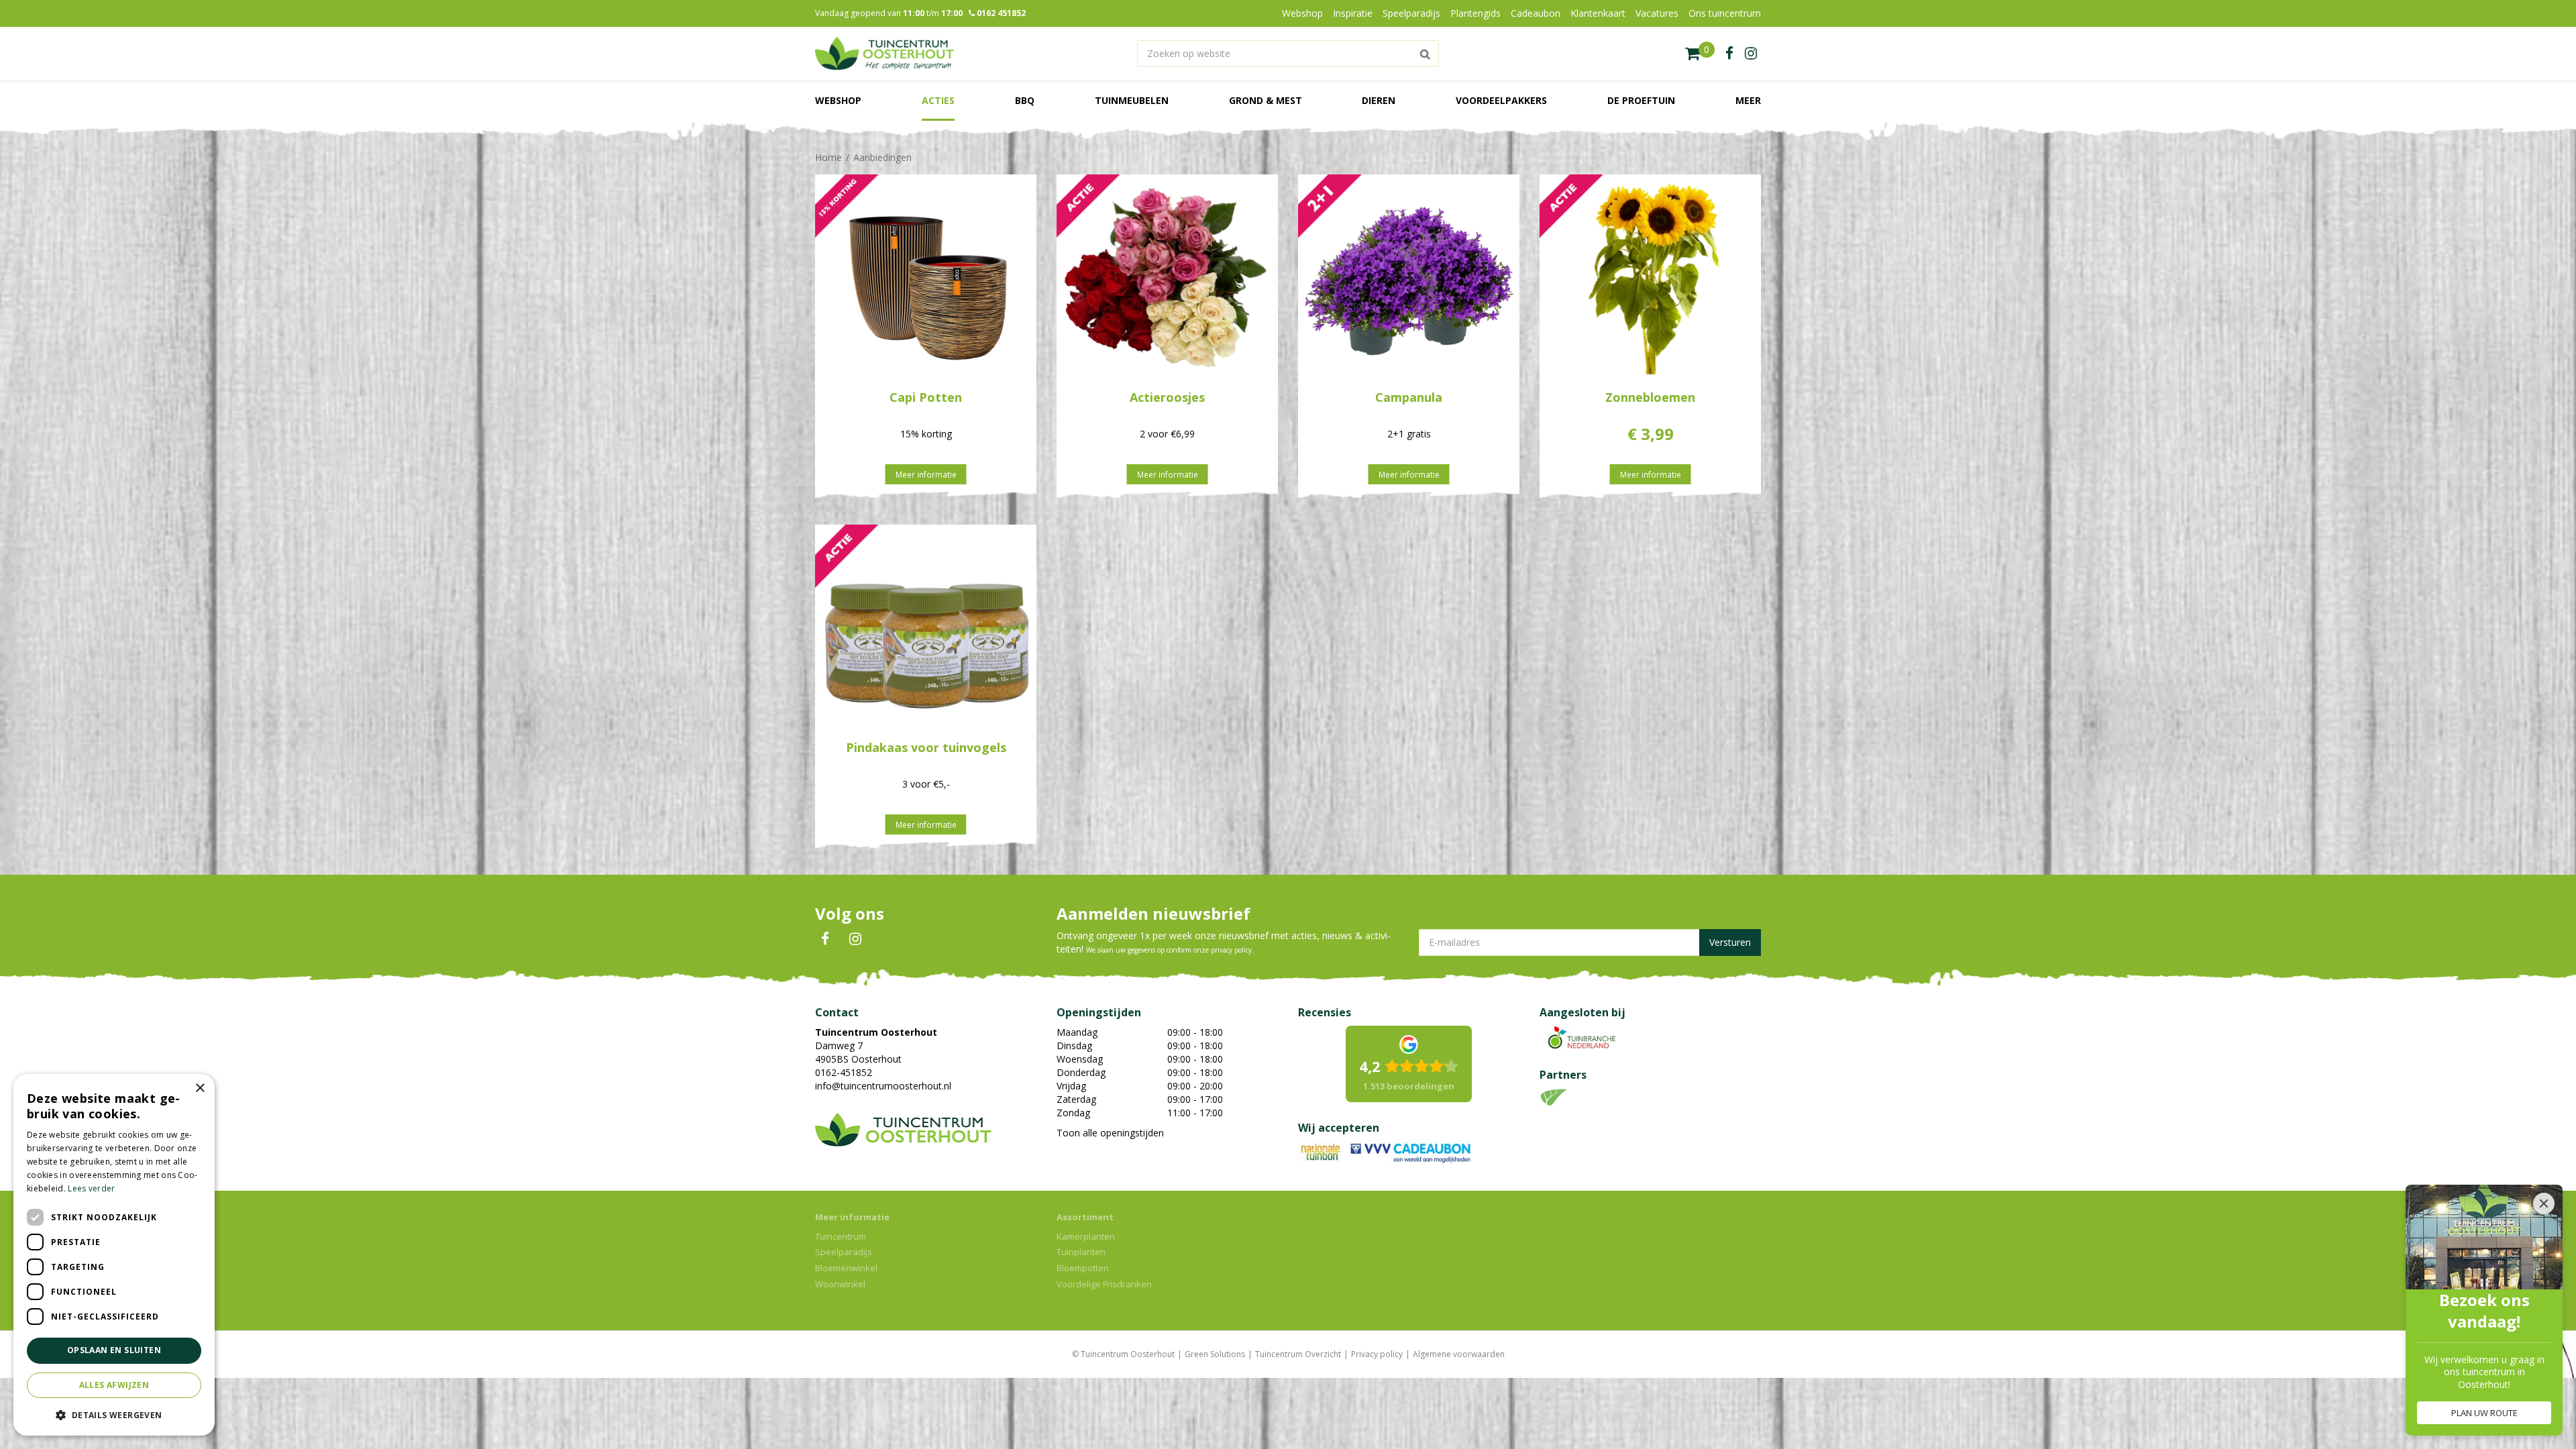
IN (855, 939)
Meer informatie (926, 474)
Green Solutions (1215, 1354)
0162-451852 (844, 1072)
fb (1729, 54)
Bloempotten (1083, 1268)
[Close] (2544, 1203)
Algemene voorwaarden (1459, 1354)
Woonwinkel (840, 1284)
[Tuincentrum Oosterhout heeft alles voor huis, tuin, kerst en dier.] (884, 54)
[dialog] (114, 1255)
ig (1751, 54)
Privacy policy (1377, 1354)
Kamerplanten (1086, 1236)
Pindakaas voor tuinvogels (926, 747)
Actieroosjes (1167, 397)
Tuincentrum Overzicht (1298, 1354)
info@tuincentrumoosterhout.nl (883, 1086)
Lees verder (91, 1188)
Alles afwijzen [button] (114, 1385)
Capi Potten (926, 397)
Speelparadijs (844, 1252)
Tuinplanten (1081, 1252)
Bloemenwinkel (846, 1268)
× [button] (200, 1088)
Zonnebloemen (1650, 397)
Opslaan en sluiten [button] (114, 1350)
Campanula (1409, 397)
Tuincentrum (841, 1236)
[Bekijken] (1700, 54)
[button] (114, 1414)
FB (825, 939)
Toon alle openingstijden (1110, 1133)
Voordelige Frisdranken (1104, 1284)
